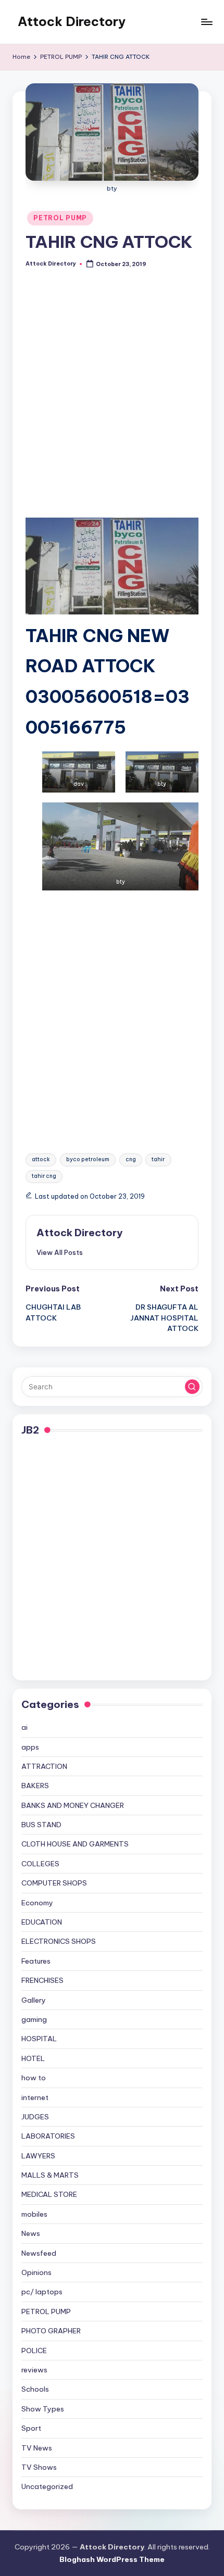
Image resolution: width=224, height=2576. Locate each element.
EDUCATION (42, 1922)
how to (34, 2078)
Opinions (36, 2272)
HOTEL (33, 2058)
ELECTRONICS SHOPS (59, 1941)
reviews (34, 2370)
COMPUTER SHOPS (54, 1883)
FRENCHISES (42, 1980)
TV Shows (39, 2467)
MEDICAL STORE (49, 2194)
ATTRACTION (44, 1766)
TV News (37, 2448)
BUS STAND (41, 1825)
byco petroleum (88, 1159)
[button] (60, 1252)
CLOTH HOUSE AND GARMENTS (75, 1844)
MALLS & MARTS (50, 2175)
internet (35, 2097)
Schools (35, 2389)
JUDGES (35, 2117)
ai (24, 1727)
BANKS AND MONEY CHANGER (73, 1805)
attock (41, 1159)
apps (30, 1747)
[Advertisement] (112, 401)
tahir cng (44, 1176)
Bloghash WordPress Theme (112, 2559)
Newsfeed (39, 2253)
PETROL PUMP (60, 218)
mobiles (34, 2214)
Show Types (43, 2409)
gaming (34, 2019)
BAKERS (35, 1786)
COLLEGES (40, 1864)
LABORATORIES (48, 2136)
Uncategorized (47, 2486)
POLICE (34, 2351)
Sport (31, 2428)
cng (131, 1159)
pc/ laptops (42, 2292)
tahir (158, 1159)
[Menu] (206, 22)
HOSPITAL (39, 2039)
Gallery (34, 2000)
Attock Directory (72, 21)
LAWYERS (38, 2156)
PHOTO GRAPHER (51, 2331)
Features (36, 1961)
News (31, 2233)
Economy (37, 1903)
